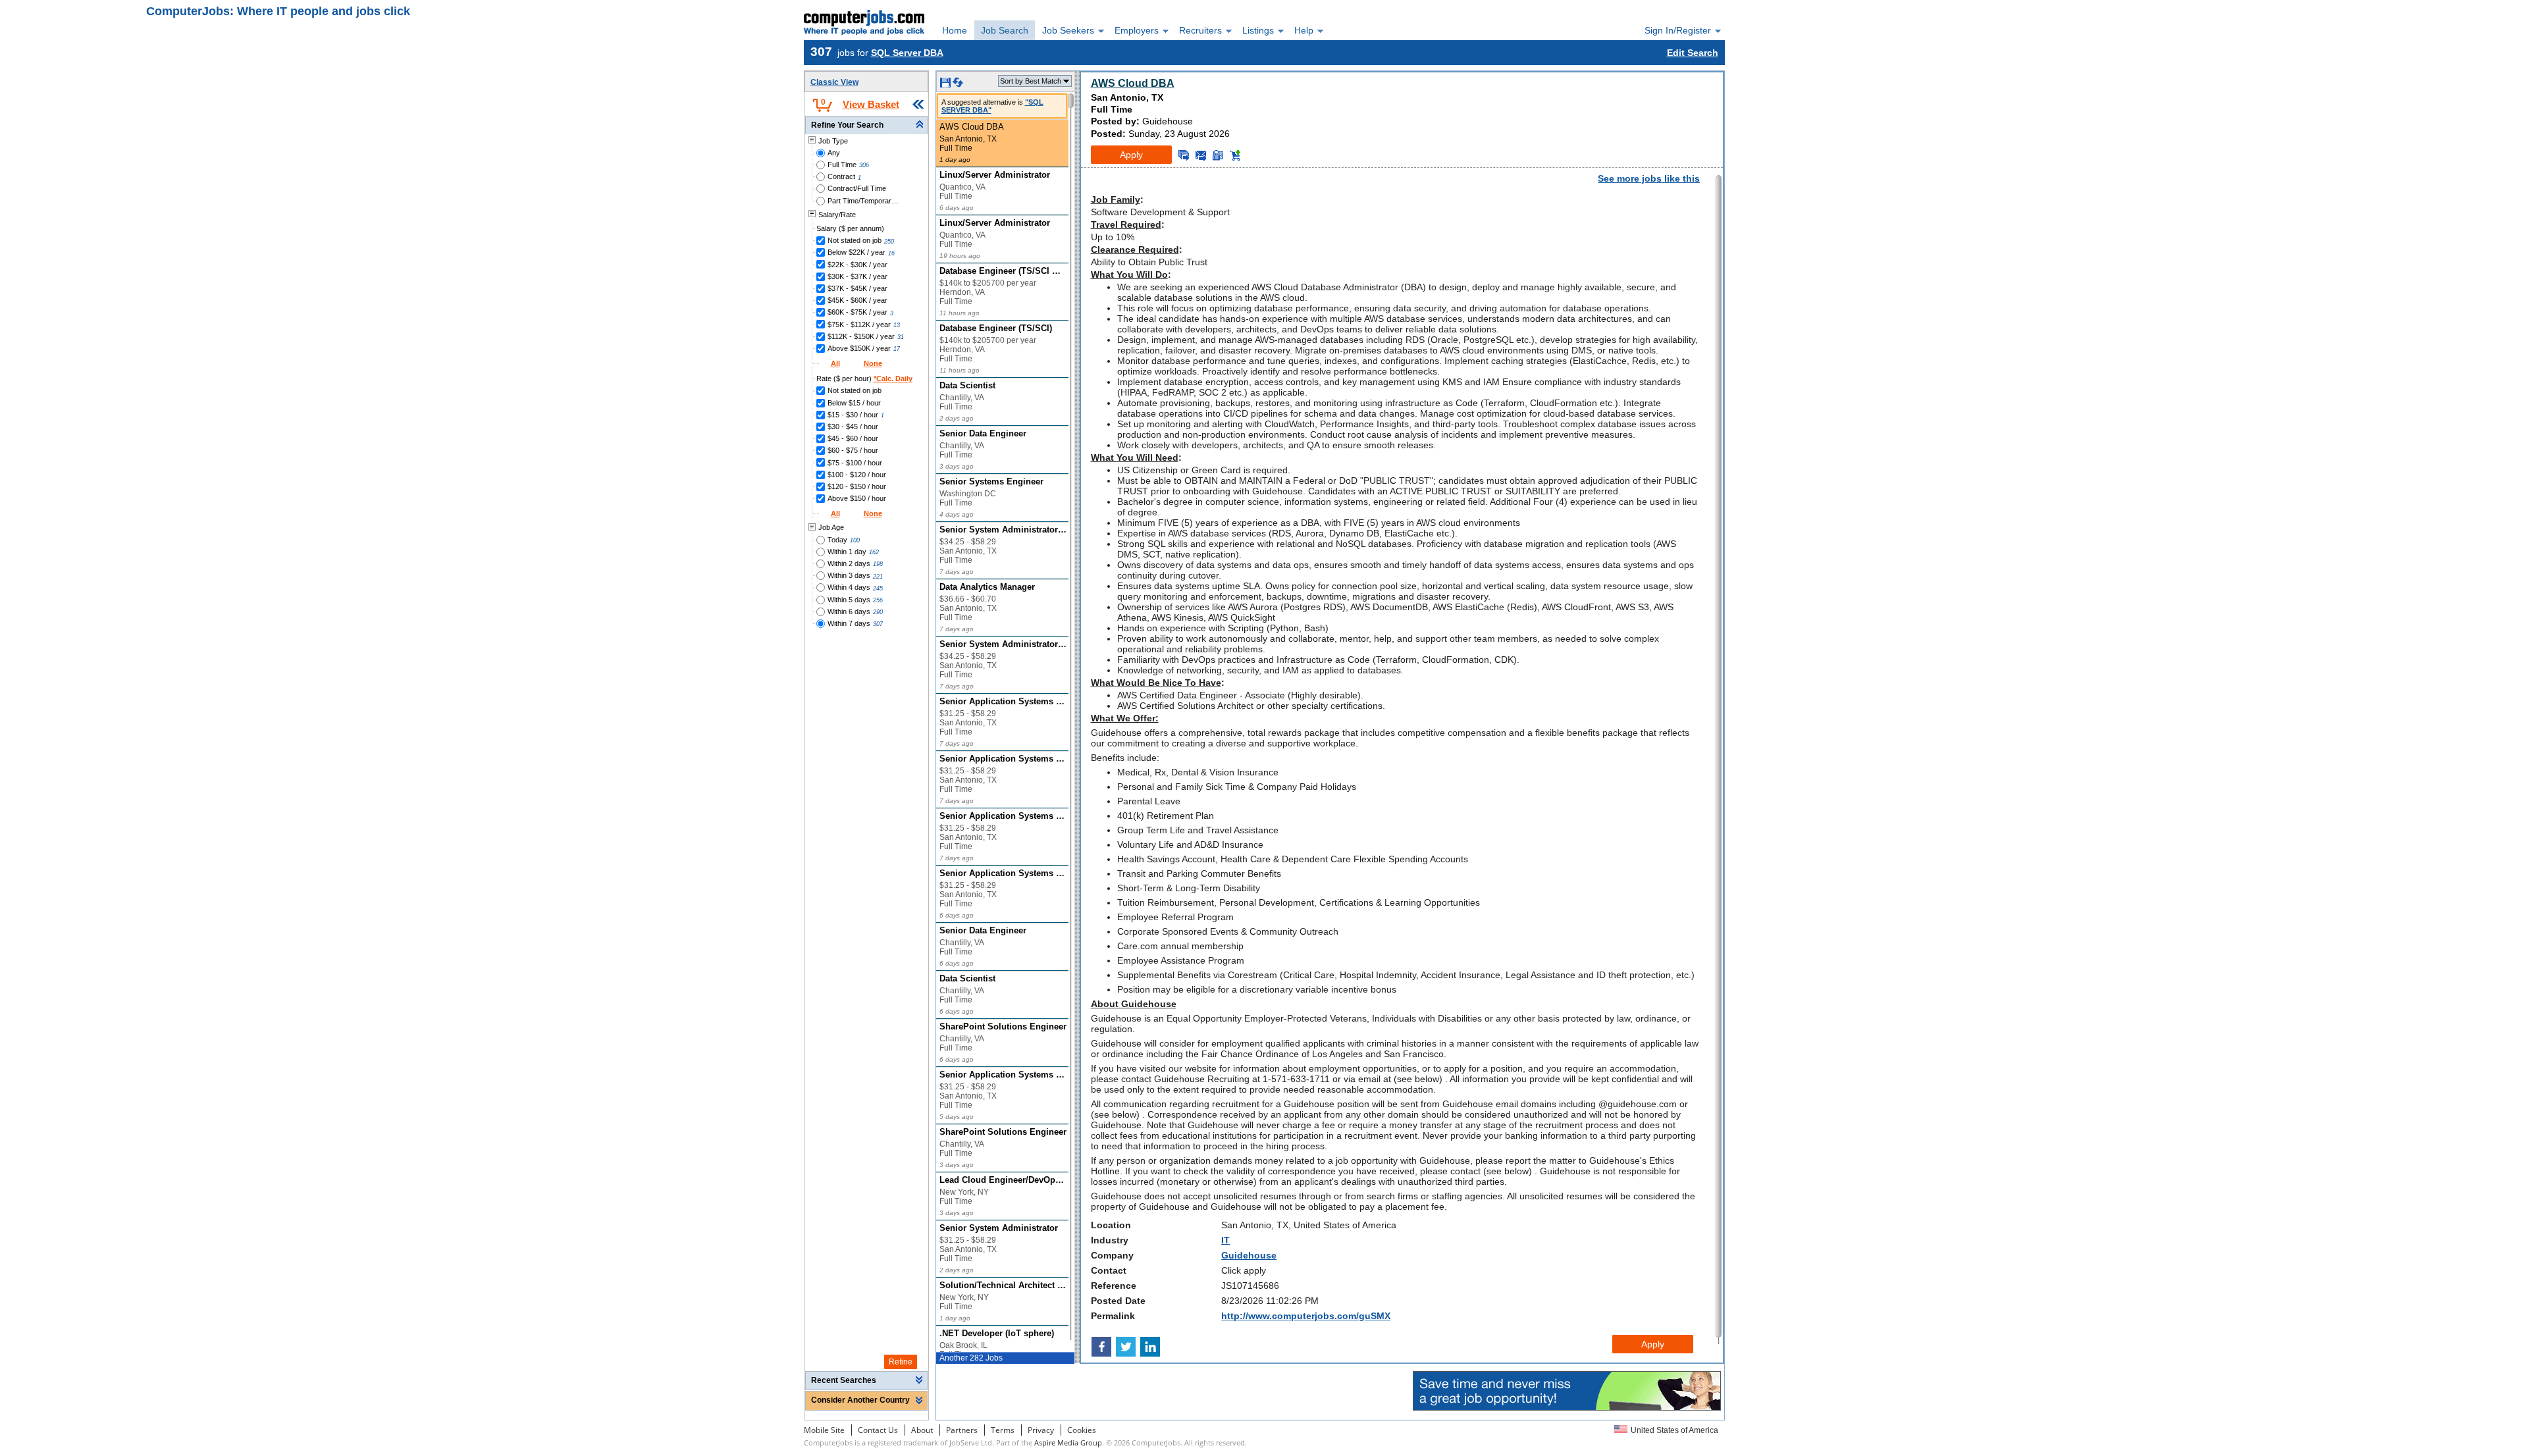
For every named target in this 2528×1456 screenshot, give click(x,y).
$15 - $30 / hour (853, 415)
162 (874, 552)
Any (834, 153)
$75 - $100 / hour (855, 463)
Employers (1137, 30)
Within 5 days (849, 600)
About (922, 1430)
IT (1225, 1240)
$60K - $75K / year (857, 312)
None (873, 363)
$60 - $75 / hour (853, 450)
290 (878, 612)
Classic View (834, 82)
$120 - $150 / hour (857, 486)
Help (1304, 30)
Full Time (842, 165)
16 (891, 253)
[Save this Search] (946, 85)
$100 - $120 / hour (857, 475)
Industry (1110, 1240)
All (835, 363)
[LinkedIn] (1151, 1347)
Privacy (1041, 1430)
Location (1111, 1225)
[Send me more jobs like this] (1184, 155)
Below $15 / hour (854, 403)
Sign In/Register (1678, 30)
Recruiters (1200, 30)
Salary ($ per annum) (850, 228)
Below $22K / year (856, 252)
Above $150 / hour (857, 498)
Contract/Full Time (857, 188)
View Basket (871, 104)
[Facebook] (1103, 1347)
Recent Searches (844, 1380)
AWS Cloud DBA (1133, 83)
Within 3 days (849, 575)
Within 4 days (849, 587)
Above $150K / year (859, 348)
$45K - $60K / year (857, 300)
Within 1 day (847, 552)
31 (901, 337)
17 (897, 349)
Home (955, 30)
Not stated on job (855, 240)
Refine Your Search (847, 125)
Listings (1258, 30)
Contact (1109, 1270)
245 (878, 588)
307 (878, 624)
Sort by (1031, 81)
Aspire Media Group (1068, 1443)
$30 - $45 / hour (853, 427)
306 (864, 165)
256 (878, 600)
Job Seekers (1068, 30)
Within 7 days (849, 623)
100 (855, 540)
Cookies (1082, 1430)
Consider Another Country (860, 1400)
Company (1112, 1255)
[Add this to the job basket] (1235, 155)
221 (878, 577)
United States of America (1674, 1430)
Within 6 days (849, 611)
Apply (1131, 155)
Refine (901, 1362)
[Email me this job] (1201, 155)
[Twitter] (1127, 1347)
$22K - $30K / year (857, 265)
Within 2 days (849, 563)
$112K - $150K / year (861, 336)
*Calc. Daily (893, 378)
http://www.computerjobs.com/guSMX (1306, 1316)
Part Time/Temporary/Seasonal (864, 201)
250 (889, 242)
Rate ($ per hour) (864, 378)
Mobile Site (824, 1430)
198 (878, 564)
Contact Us (878, 1430)
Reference (1114, 1286)
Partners (962, 1430)
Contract (841, 176)
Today (837, 540)
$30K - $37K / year (857, 276)
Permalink (1113, 1316)
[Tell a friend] (1218, 155)
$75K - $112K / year (859, 325)
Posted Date (1118, 1301)
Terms (1003, 1430)
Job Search (1005, 30)
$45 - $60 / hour (853, 438)
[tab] (866, 125)
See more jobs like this (1649, 178)
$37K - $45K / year (857, 288)
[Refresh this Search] (958, 85)
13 (897, 325)
